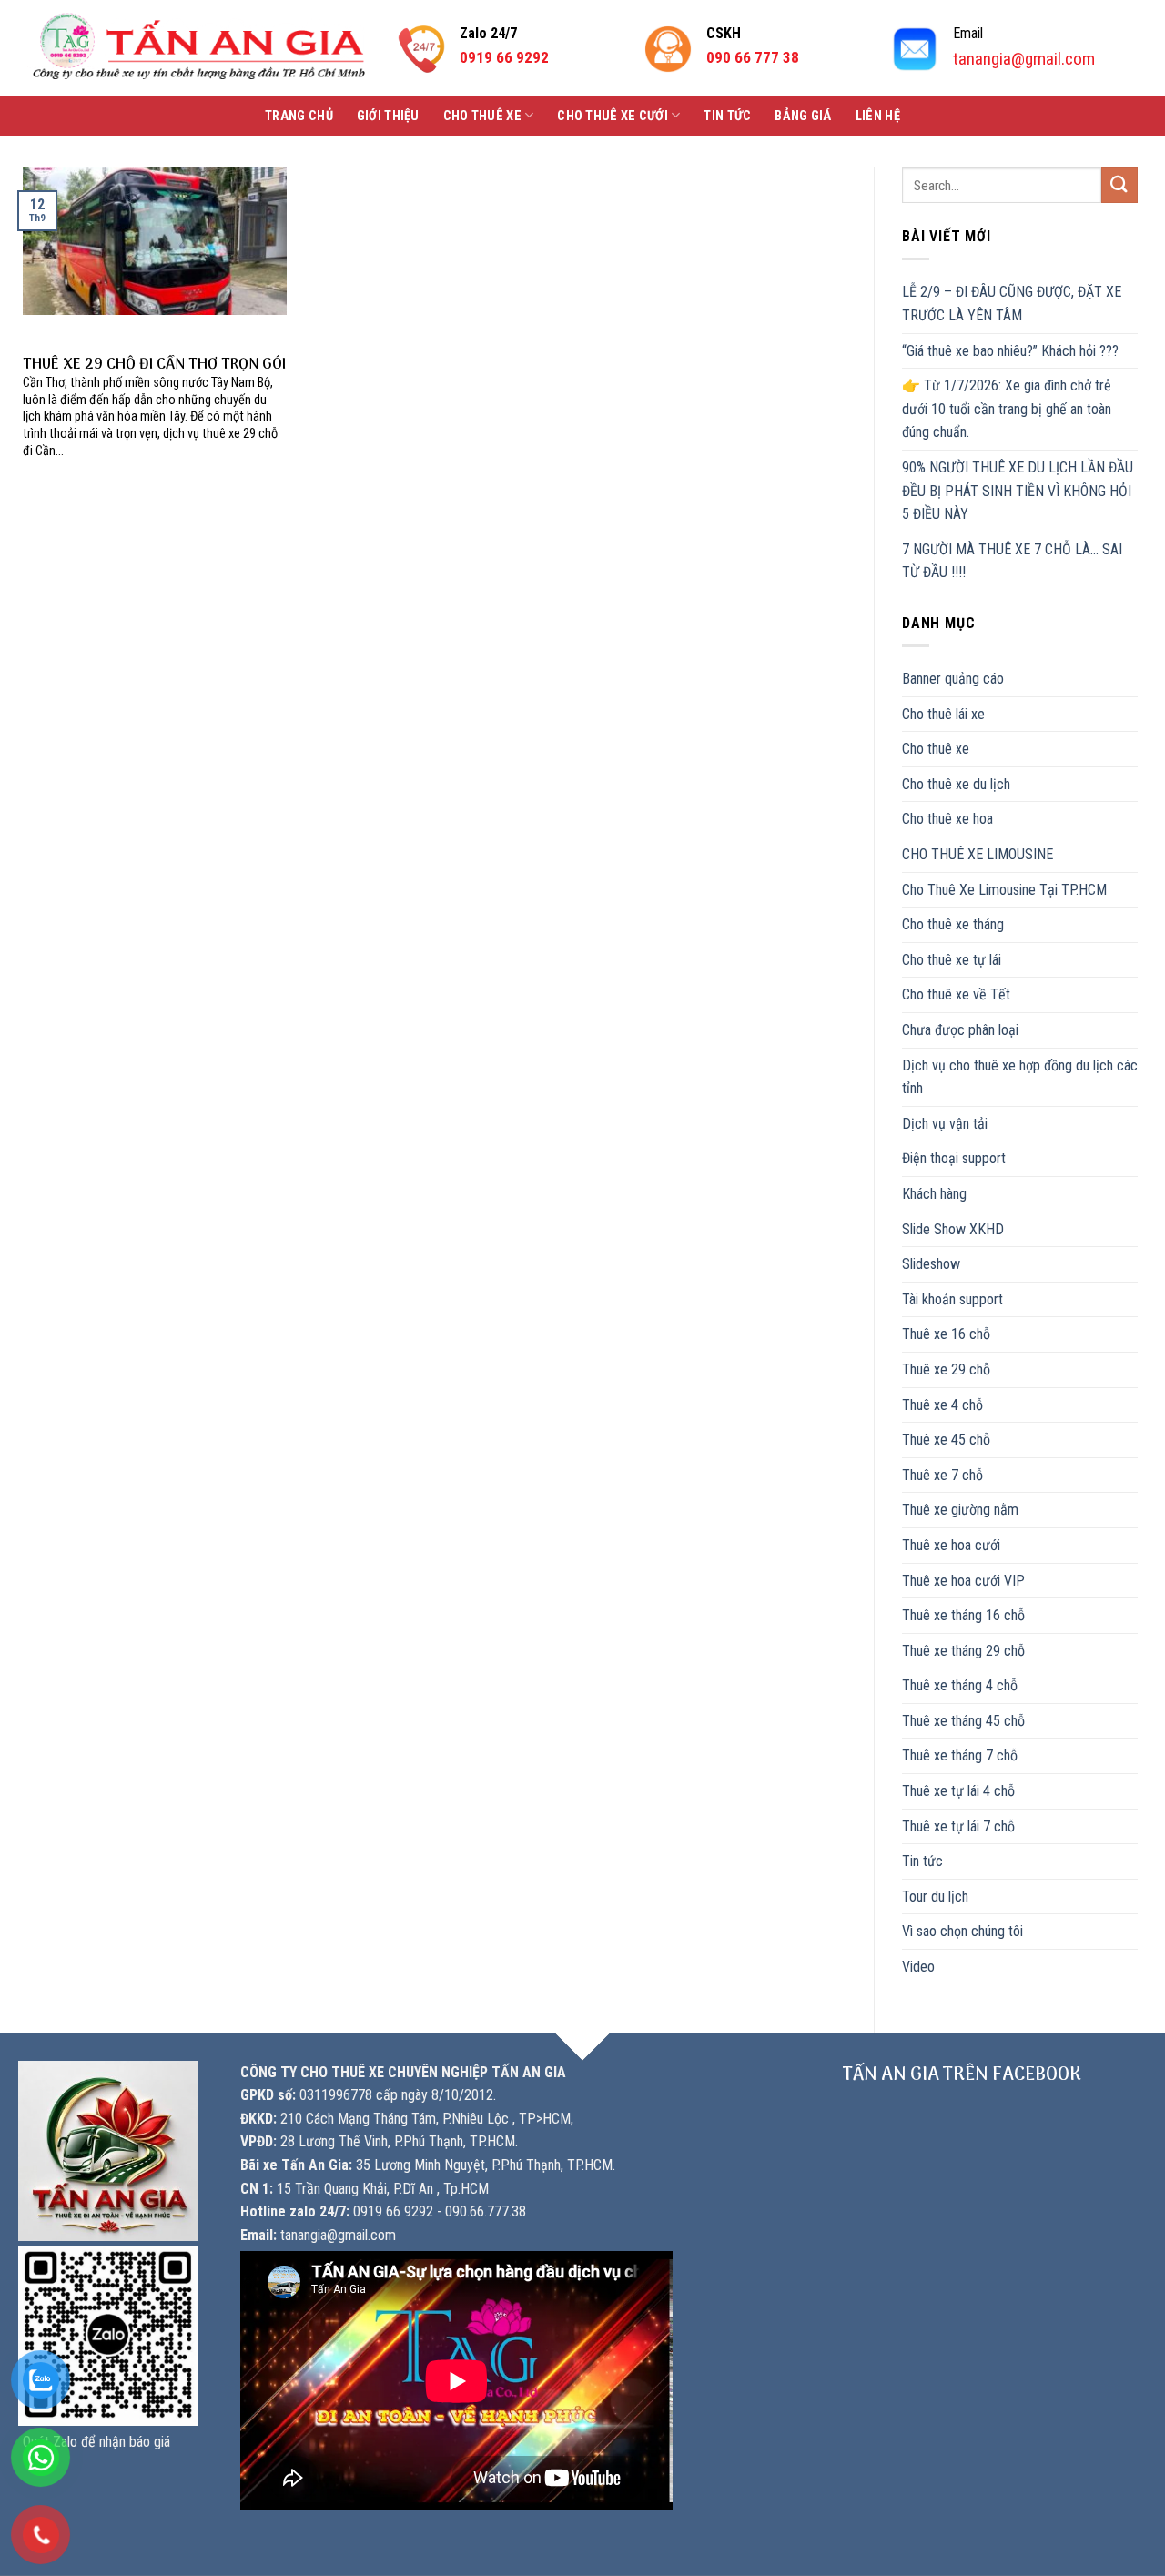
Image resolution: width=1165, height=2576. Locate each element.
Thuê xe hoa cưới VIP (963, 1581)
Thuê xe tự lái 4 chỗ (958, 1791)
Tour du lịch (935, 1897)
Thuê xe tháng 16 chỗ (963, 1615)
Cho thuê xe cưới (613, 116)
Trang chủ (299, 116)
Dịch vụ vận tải (945, 1124)
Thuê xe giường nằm (960, 1510)
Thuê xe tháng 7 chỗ (960, 1755)
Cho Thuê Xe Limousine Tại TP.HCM (1004, 890)
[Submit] (1119, 185)
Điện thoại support (954, 1158)
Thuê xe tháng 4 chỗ (960, 1685)
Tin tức (727, 116)
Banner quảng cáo (953, 679)
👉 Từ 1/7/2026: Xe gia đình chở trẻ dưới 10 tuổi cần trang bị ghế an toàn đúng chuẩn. (1007, 409)
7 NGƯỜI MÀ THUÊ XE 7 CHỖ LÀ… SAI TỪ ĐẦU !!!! (1012, 561)
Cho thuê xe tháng (953, 924)
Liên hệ (878, 116)
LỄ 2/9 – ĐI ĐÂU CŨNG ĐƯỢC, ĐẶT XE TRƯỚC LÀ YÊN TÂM (1012, 304)
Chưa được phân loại (960, 1030)
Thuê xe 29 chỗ (946, 1369)
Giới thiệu (388, 116)
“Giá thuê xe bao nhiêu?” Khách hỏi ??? (1010, 351)
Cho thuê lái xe (943, 714)
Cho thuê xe (482, 116)
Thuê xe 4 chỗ (942, 1405)
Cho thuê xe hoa (947, 819)
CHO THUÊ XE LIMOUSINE (978, 854)
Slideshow (931, 1264)
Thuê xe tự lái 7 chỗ (958, 1826)
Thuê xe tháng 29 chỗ (963, 1651)
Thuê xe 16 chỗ (946, 1334)
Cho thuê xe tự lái (952, 960)
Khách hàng (934, 1194)
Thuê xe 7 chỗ (942, 1475)
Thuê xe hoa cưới (951, 1545)
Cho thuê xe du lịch (956, 784)
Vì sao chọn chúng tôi (962, 1931)
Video (918, 1967)
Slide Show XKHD (953, 1229)
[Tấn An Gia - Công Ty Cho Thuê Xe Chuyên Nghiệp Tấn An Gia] (199, 48)
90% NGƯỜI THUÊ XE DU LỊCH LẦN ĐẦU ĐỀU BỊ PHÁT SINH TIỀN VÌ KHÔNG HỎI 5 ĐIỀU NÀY (1018, 491)
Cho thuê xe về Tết (956, 994)
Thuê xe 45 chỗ (946, 1440)
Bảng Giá (803, 116)
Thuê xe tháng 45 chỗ (963, 1721)
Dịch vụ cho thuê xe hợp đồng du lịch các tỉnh (1020, 1077)
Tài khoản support (952, 1299)
